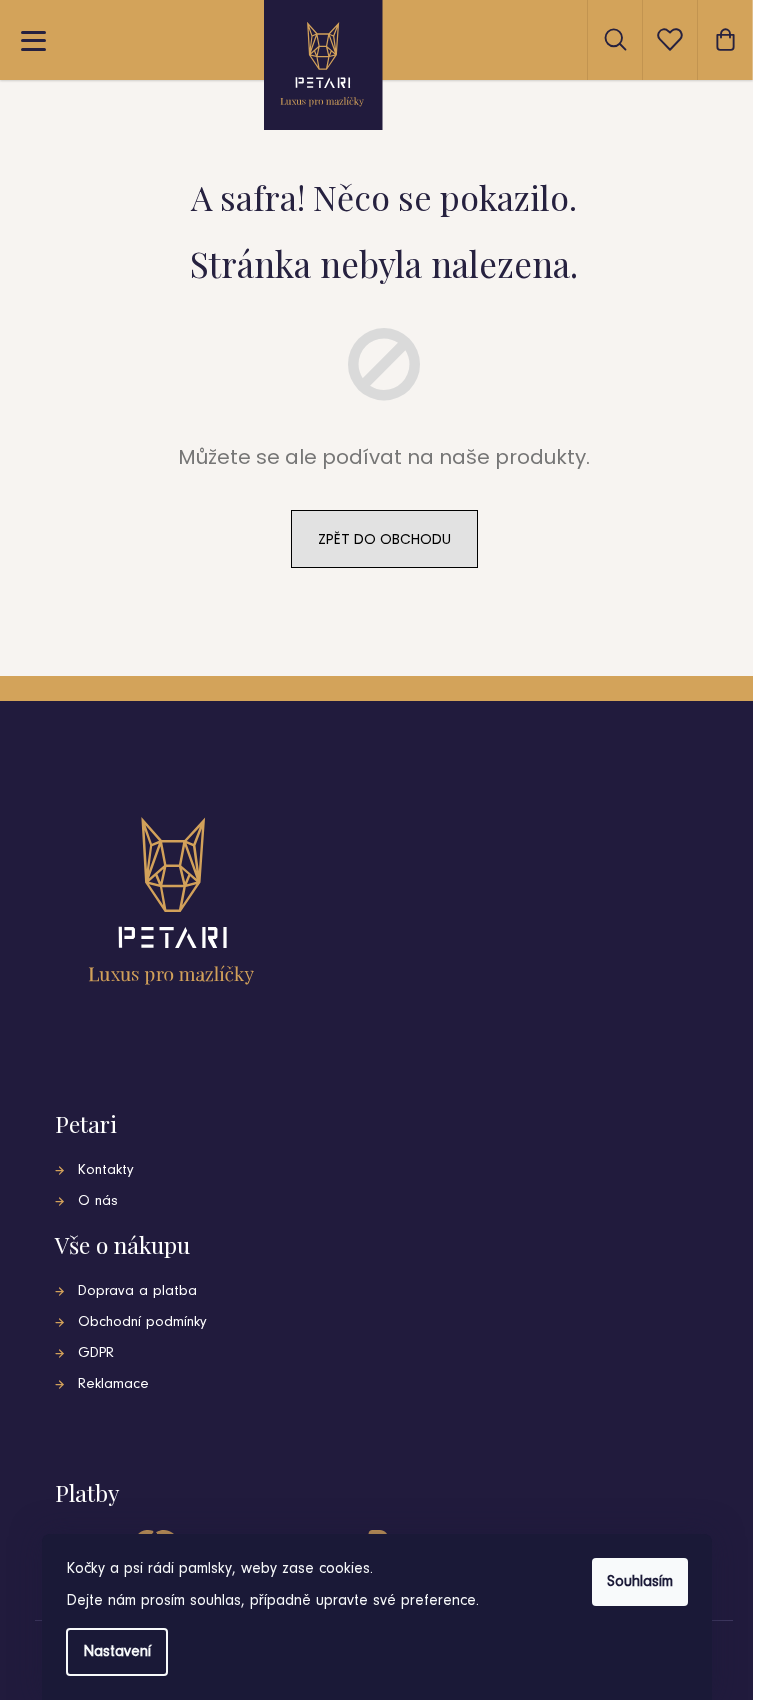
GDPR (96, 1353)
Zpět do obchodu (384, 539)
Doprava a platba (137, 1291)
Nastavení (117, 1652)
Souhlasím (640, 1582)
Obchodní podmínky (142, 1322)
